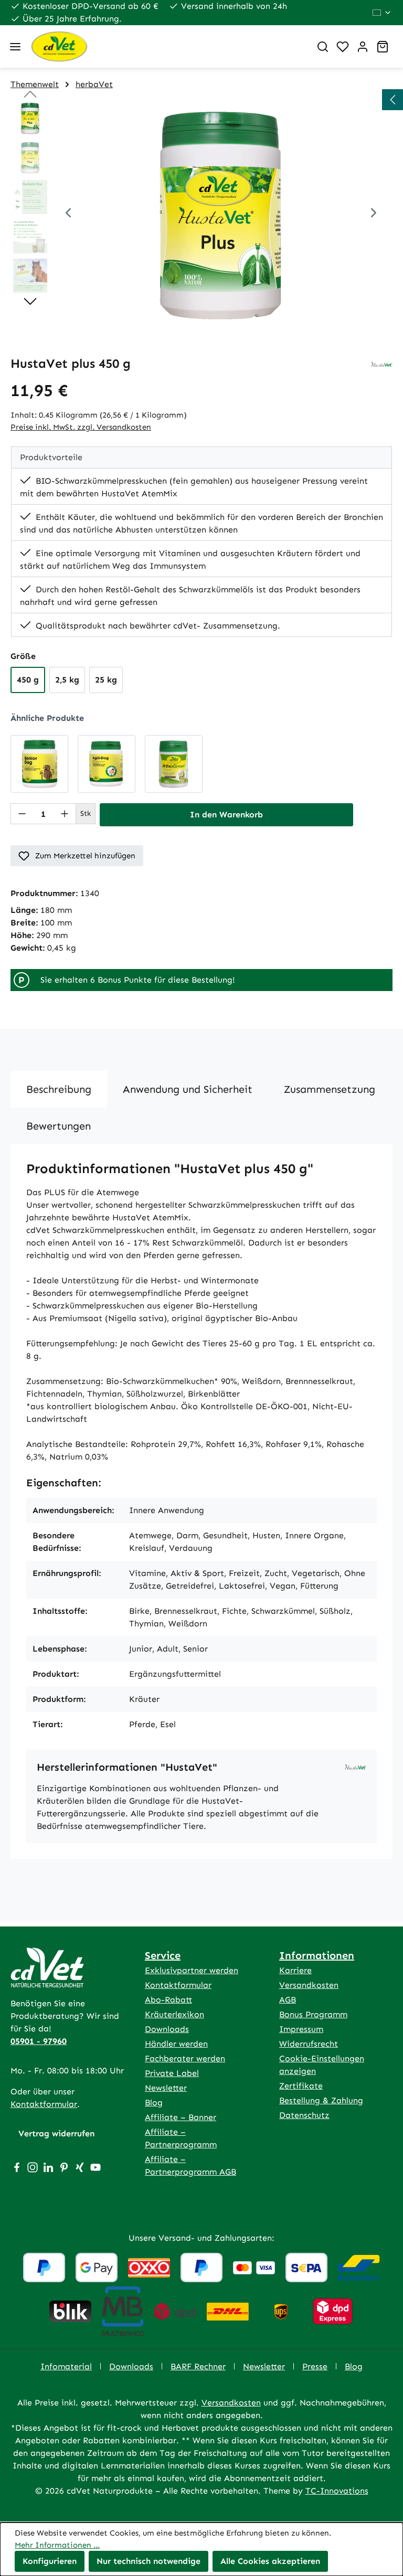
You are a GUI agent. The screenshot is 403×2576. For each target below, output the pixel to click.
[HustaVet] (382, 364)
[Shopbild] (221, 214)
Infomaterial (66, 2366)
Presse (315, 2366)
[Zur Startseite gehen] (166, 46)
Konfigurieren (50, 2561)
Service (163, 1955)
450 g (28, 680)
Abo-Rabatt (168, 2000)
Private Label (172, 2073)
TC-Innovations (337, 2491)
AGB (288, 2000)
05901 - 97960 (39, 2041)
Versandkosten (309, 1985)
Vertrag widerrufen (56, 2133)
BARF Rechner (198, 2366)
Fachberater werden (185, 2058)
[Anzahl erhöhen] (65, 814)
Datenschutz (304, 2115)
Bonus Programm (313, 2014)
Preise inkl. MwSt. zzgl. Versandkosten (81, 427)
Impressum (301, 2029)
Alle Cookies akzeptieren (270, 2561)
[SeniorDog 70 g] (39, 764)
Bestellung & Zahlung (321, 2100)
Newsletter (166, 2088)
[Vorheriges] (68, 214)
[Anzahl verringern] (22, 814)
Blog (154, 2103)
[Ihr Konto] (363, 47)
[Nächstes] (374, 214)
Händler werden (176, 2044)
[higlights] (393, 100)
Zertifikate (301, 2086)
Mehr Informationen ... (57, 2545)
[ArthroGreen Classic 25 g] (174, 764)
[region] (201, 214)
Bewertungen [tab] (59, 1126)
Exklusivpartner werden (192, 1970)
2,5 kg (67, 680)
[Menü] (15, 47)
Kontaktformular (44, 2104)
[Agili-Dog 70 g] (107, 764)
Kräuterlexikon (174, 2014)
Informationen (317, 1955)
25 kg (106, 680)
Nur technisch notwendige (149, 2561)
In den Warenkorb (226, 815)
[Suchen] (323, 47)
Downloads (167, 2029)
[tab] (59, 1089)
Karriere (295, 1970)
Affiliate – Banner (181, 2117)
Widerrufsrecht (309, 2044)
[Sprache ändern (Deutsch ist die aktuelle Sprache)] (382, 13)
